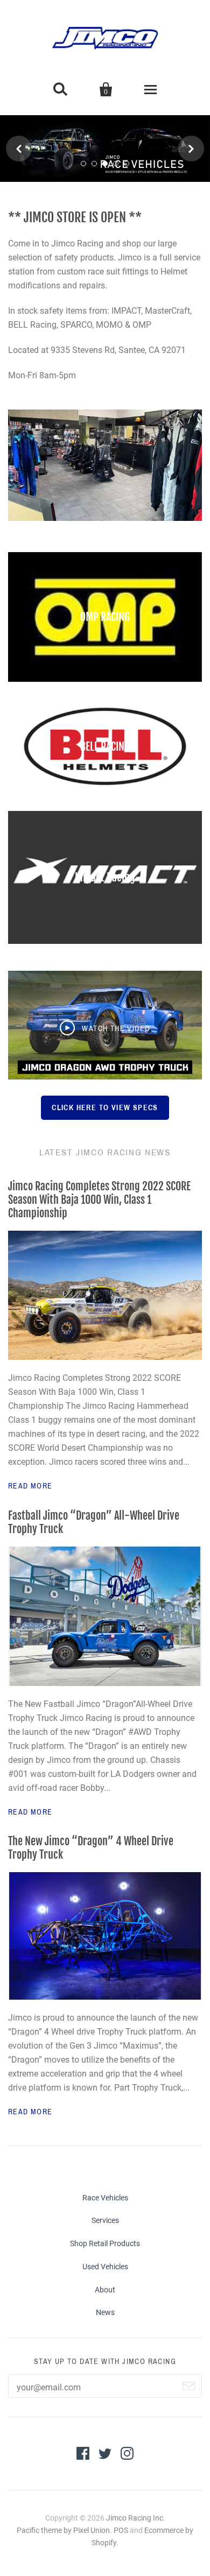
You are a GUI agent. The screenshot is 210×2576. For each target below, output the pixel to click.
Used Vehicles (105, 2267)
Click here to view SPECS (105, 1108)
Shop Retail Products (105, 2243)
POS (121, 2530)
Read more (30, 1486)
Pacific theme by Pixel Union (63, 2530)
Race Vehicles (105, 2198)
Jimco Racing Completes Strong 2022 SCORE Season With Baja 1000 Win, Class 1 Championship (99, 1200)
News (105, 2312)
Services (105, 2220)
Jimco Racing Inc (135, 2518)
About (105, 2290)
